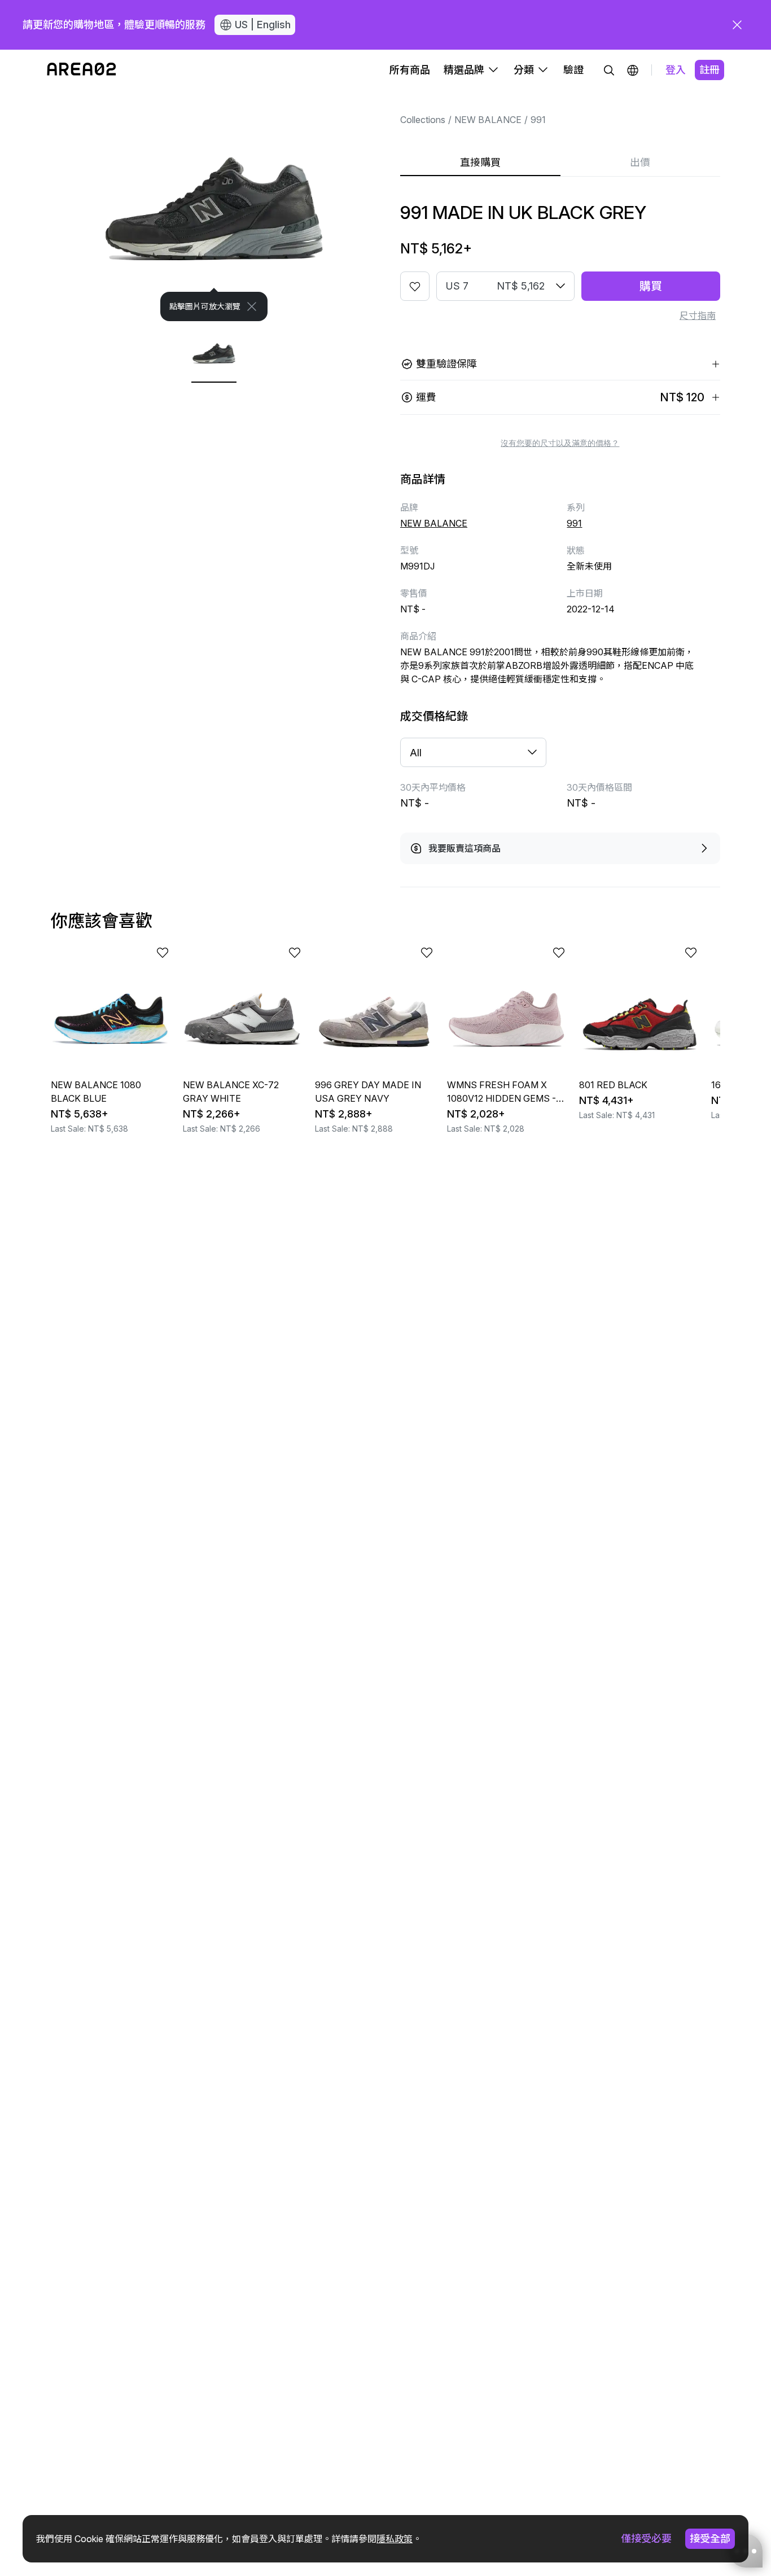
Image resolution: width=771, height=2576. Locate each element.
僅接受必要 (646, 2538)
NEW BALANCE (488, 120)
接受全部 (710, 2538)
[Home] (82, 70)
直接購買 (480, 162)
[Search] (609, 70)
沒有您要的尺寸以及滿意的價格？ (560, 443)
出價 (640, 162)
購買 (651, 286)
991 (538, 120)
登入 (676, 70)
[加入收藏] (415, 286)
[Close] (252, 306)
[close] (737, 25)
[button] (633, 70)
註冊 (709, 70)
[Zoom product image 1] (214, 206)
